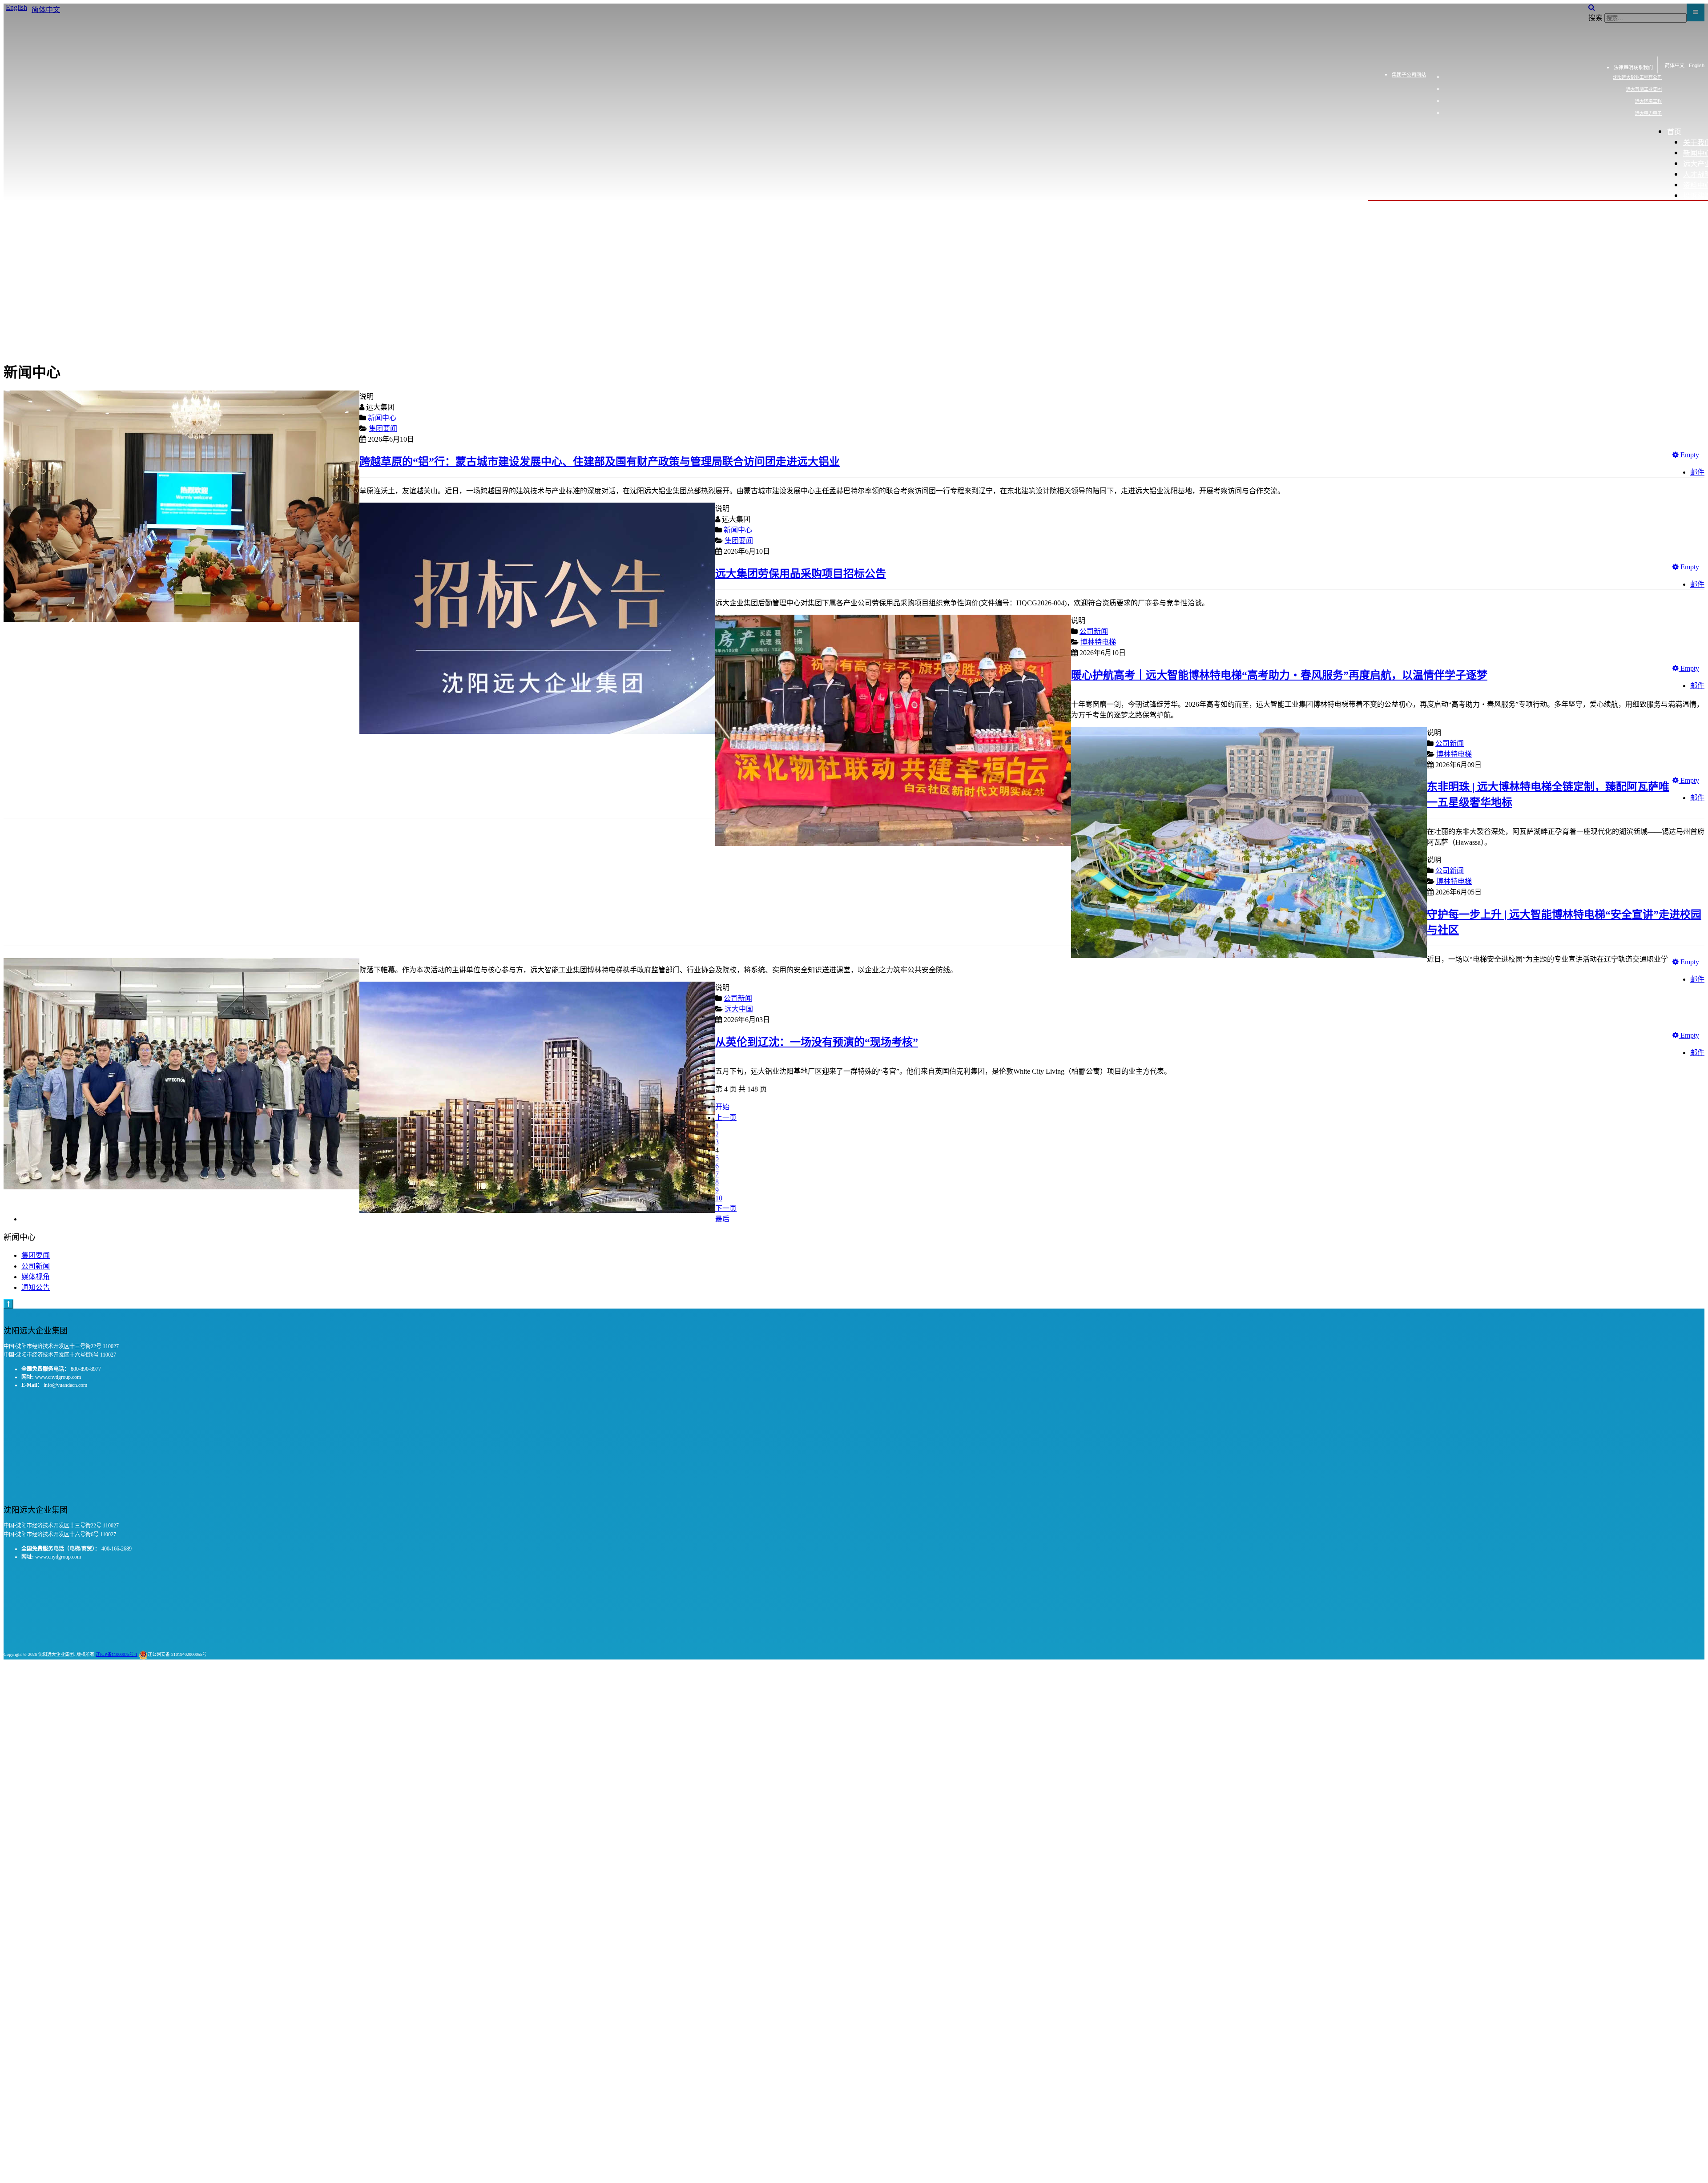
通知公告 (36, 1287)
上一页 (726, 1118)
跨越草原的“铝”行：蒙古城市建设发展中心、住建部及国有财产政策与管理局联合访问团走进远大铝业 (600, 462)
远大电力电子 (1648, 113)
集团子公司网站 (1409, 74)
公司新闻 (36, 1266)
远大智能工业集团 (1644, 89)
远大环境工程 (1648, 101)
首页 (1674, 131)
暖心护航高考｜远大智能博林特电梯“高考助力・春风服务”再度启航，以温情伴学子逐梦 (1279, 675)
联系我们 (1643, 67)
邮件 (1697, 472)
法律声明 (1623, 67)
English (1697, 65)
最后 (722, 1219)
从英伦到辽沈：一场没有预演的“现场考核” (817, 1042)
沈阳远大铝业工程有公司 (1637, 77)
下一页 (726, 1208)
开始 (722, 1107)
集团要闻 (36, 1255)
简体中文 (1675, 65)
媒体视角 (36, 1277)
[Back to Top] (8, 1304)
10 (719, 1198)
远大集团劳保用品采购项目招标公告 (801, 574)
